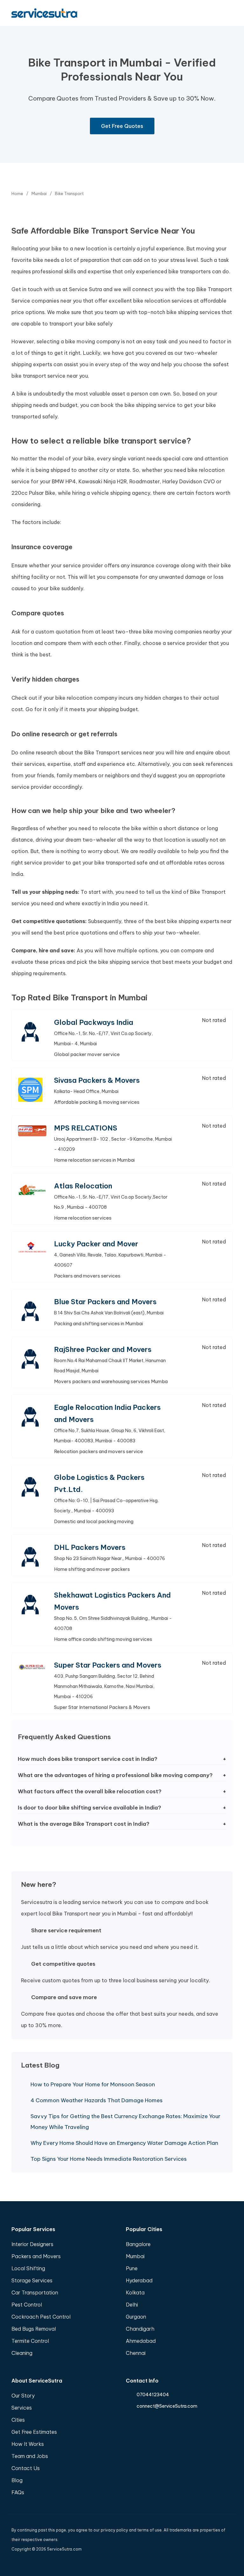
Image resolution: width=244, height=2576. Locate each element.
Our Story (23, 2396)
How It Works (28, 2444)
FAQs (18, 2492)
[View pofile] (32, 1032)
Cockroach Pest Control (41, 2317)
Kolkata (135, 2292)
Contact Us (26, 2468)
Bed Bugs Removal (34, 2329)
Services (22, 2408)
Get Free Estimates (34, 2432)
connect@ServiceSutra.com (167, 2406)
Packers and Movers (36, 2256)
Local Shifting (28, 2268)
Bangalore (138, 2244)
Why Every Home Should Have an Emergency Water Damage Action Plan (124, 2143)
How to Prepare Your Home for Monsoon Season (93, 2084)
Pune (132, 2268)
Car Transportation (35, 2292)
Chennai (136, 2353)
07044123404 (153, 2395)
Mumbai (135, 2256)
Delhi (132, 2305)
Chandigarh (140, 2329)
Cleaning (22, 2353)
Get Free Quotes (122, 126)
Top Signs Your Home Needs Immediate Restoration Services (109, 2159)
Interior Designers (32, 2244)
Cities (18, 2420)
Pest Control (27, 2305)
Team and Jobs (30, 2456)
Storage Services (32, 2280)
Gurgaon (136, 2317)
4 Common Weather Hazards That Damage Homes (97, 2100)
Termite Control (30, 2341)
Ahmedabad (141, 2341)
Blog (17, 2480)
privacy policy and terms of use (131, 2530)
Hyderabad (139, 2280)
